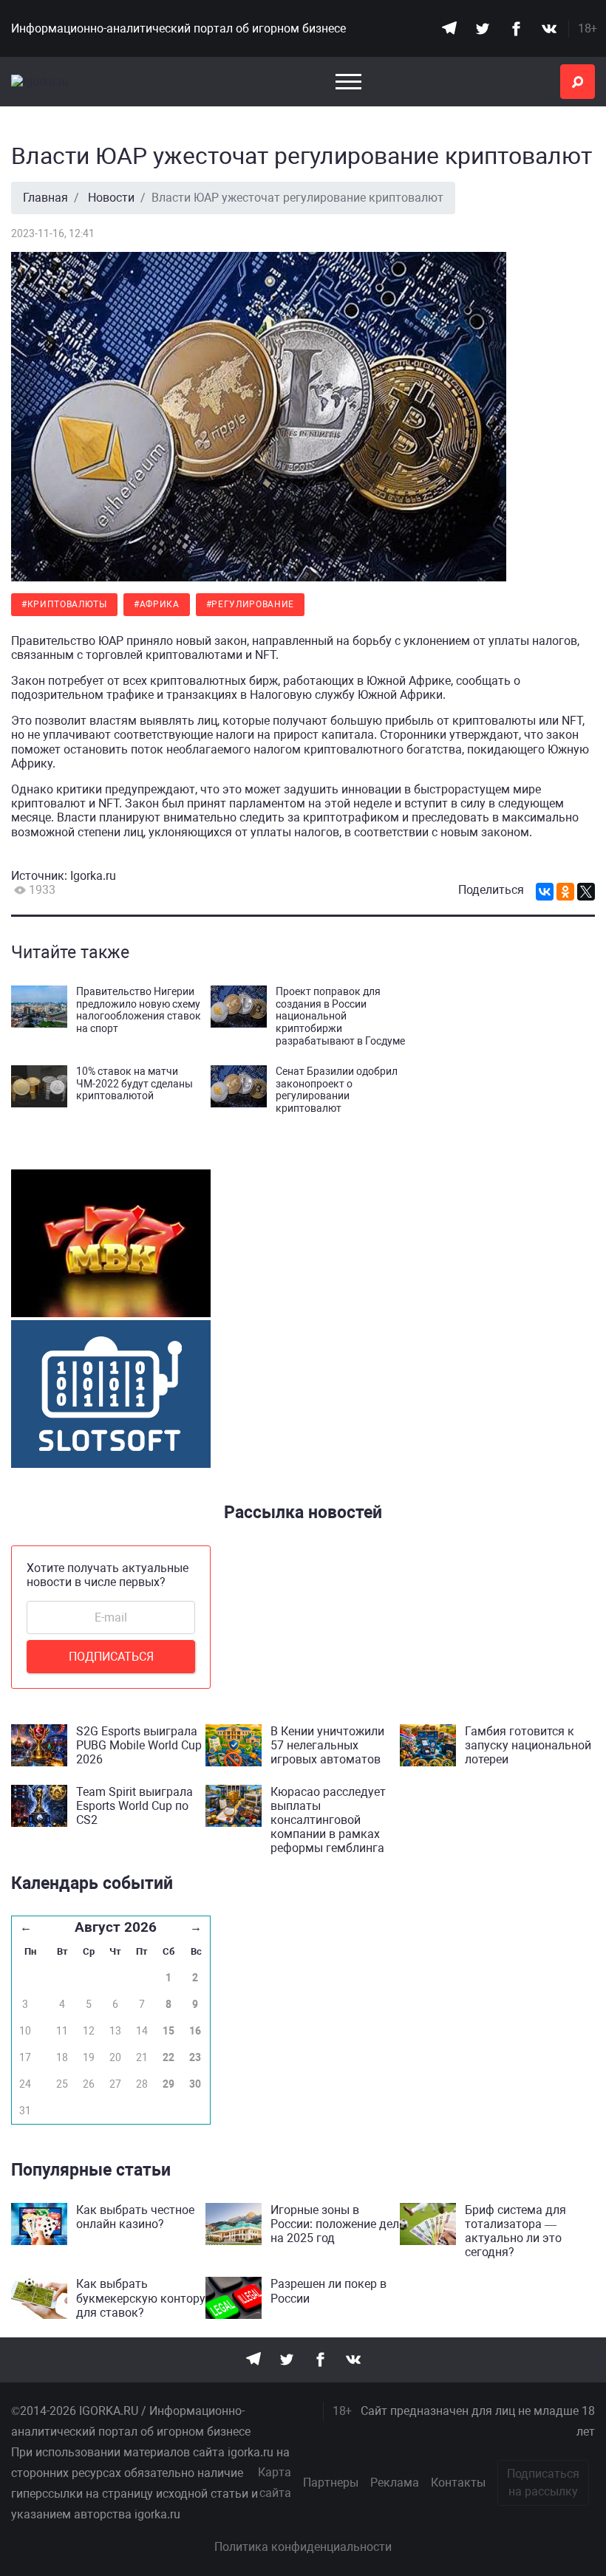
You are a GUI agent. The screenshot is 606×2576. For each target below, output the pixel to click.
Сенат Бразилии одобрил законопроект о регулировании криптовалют (337, 1090)
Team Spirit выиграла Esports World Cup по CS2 (135, 1806)
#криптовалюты (64, 604)
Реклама (395, 2483)
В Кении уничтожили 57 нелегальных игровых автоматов (327, 1745)
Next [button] (222, 1280)
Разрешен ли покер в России (328, 2291)
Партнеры (331, 2483)
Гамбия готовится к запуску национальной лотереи (528, 1745)
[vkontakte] (549, 28)
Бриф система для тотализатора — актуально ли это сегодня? (515, 2231)
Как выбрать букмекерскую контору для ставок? (141, 2298)
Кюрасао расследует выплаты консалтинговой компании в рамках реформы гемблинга (328, 1820)
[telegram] (449, 28)
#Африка (157, 604)
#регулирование (251, 604)
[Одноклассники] (565, 892)
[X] (586, 892)
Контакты (458, 2483)
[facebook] (515, 28)
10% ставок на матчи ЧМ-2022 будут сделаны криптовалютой (135, 1084)
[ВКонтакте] (545, 892)
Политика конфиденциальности (303, 2547)
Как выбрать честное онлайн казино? (135, 2217)
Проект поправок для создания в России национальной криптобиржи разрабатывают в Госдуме (340, 1016)
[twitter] (482, 28)
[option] (111, 1245)
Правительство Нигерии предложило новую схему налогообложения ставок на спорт (139, 1010)
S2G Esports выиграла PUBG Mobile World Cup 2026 (139, 1745)
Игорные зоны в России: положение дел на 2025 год (335, 2224)
